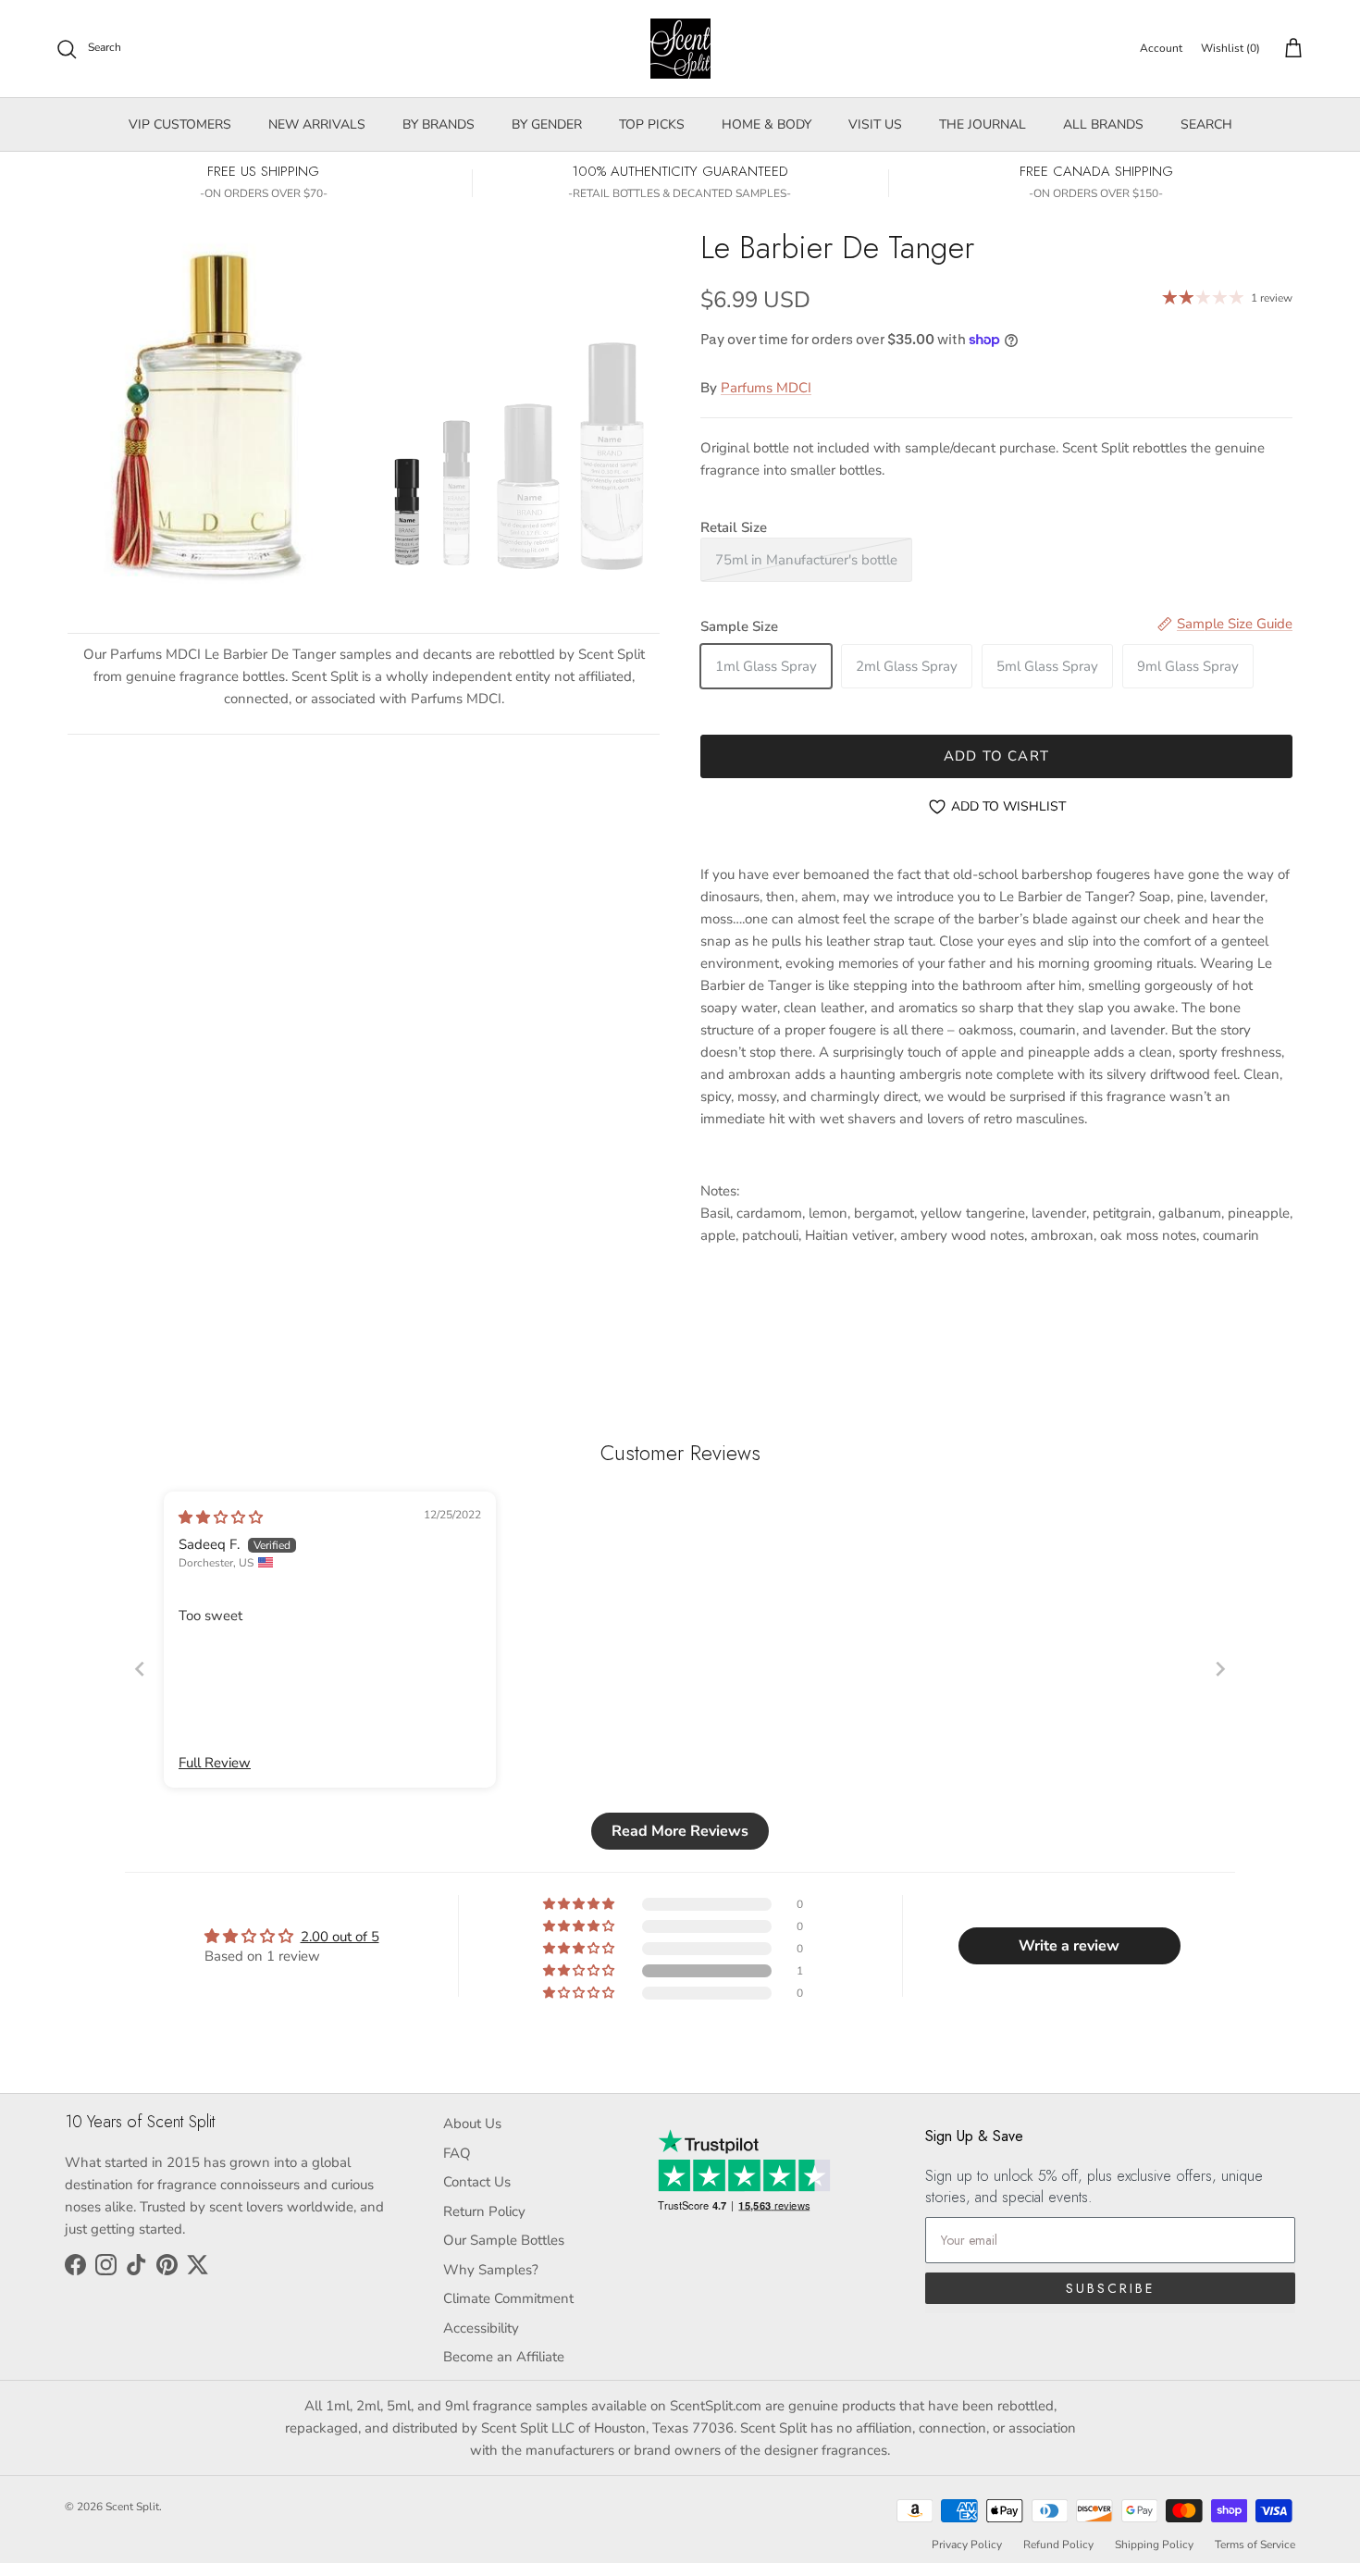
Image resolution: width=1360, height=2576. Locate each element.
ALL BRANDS (1103, 124)
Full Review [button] (215, 1763)
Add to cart (996, 756)
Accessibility (481, 2328)
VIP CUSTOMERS (180, 124)
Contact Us (477, 2182)
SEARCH (1206, 124)
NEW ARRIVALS (317, 124)
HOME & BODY (767, 124)
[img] (221, 1517)
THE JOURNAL (983, 124)
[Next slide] (1220, 1669)
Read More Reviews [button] (680, 1831)
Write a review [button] (1069, 1946)
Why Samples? (491, 2270)
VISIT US (875, 124)
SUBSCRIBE (1110, 2288)
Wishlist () (1230, 48)
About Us (472, 2124)
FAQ (457, 2153)
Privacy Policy (967, 2545)
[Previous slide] (140, 1669)
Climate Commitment (508, 2298)
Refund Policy (1058, 2545)
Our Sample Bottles (504, 2240)
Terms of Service (1255, 2545)
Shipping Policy (1154, 2545)
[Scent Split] (680, 49)
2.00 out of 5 (340, 1937)
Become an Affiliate (504, 2357)
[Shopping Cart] (1290, 49)
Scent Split (132, 2507)
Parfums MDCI (766, 388)
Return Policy (484, 2211)
